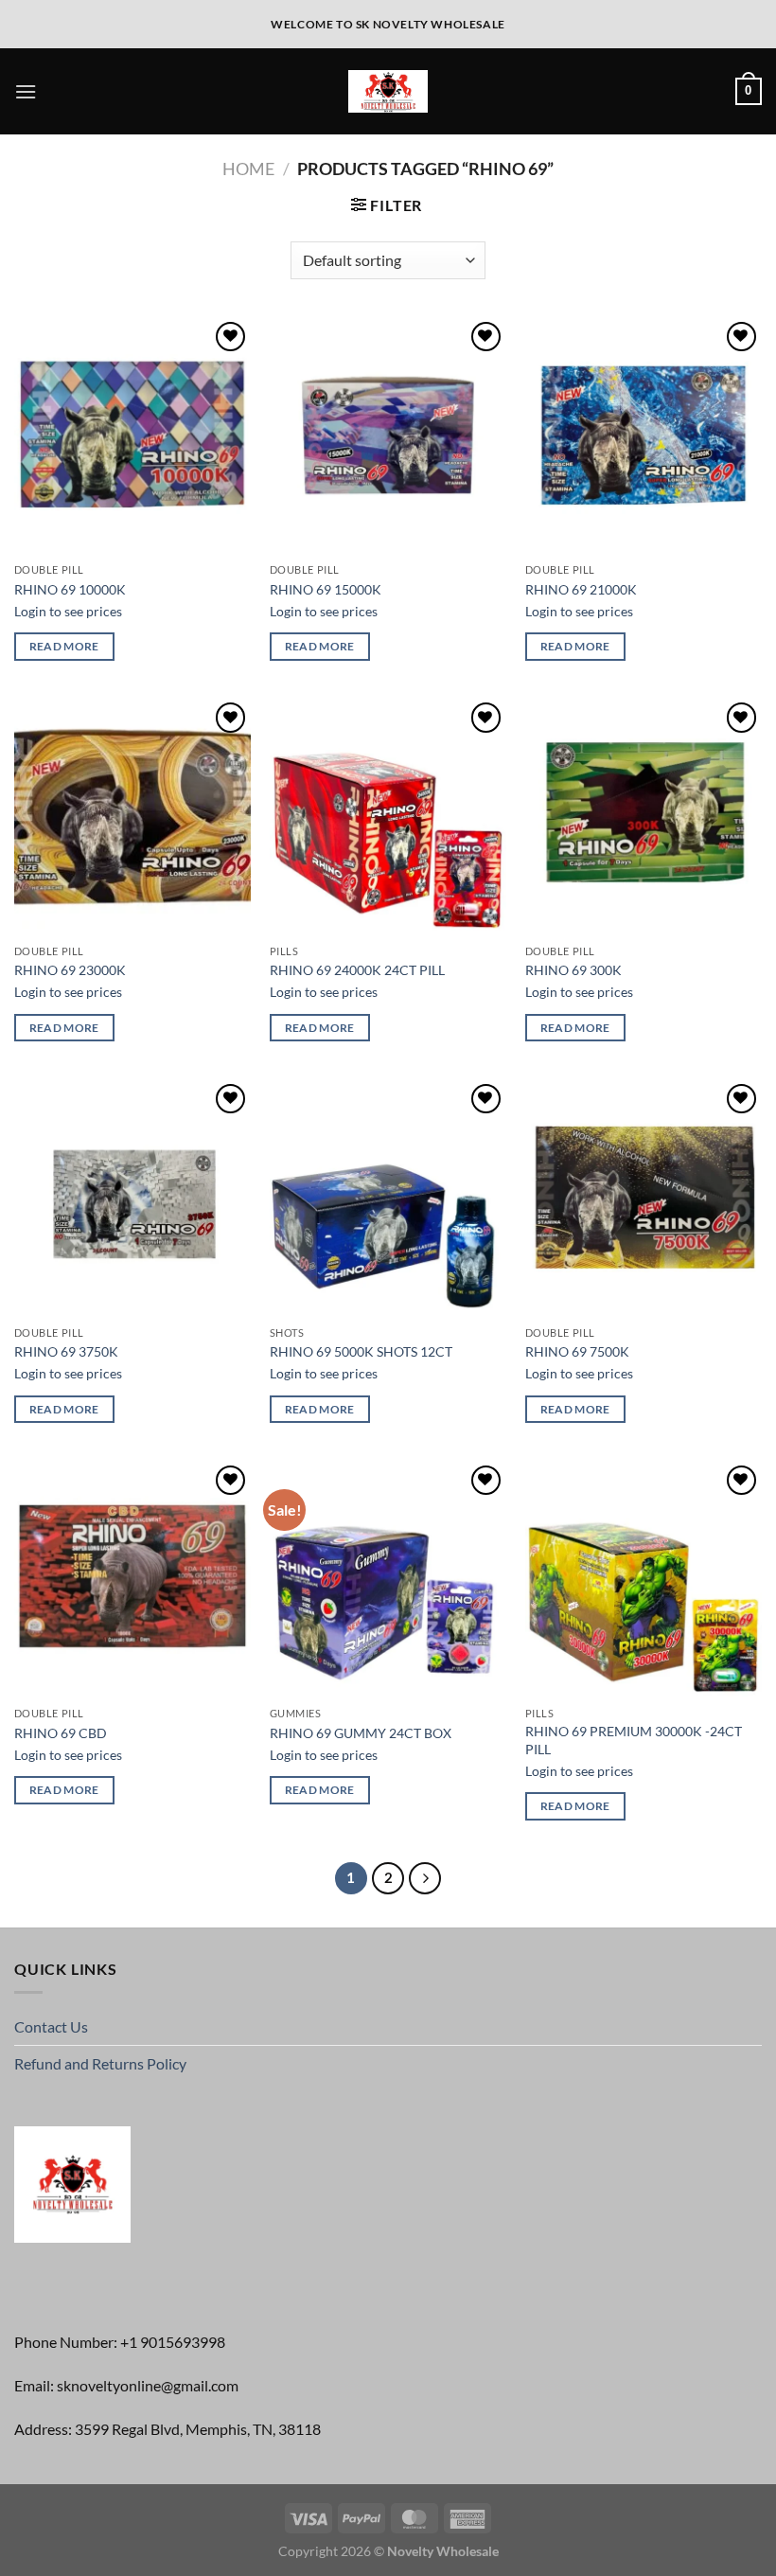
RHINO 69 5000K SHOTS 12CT (361, 1351)
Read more (64, 646)
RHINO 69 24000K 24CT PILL (357, 970)
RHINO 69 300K (573, 970)
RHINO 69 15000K (326, 589)
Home (248, 169)
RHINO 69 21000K (581, 589)
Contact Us (51, 2026)
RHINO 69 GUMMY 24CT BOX (361, 1733)
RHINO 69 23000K (70, 970)
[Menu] (26, 91)
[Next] (425, 1878)
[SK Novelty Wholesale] (388, 91)
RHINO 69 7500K (577, 1351)
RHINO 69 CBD (61, 1733)
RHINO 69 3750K (66, 1351)
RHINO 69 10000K (70, 589)
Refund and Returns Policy (100, 2063)
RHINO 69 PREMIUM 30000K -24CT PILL (634, 1740)
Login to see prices (68, 611)
